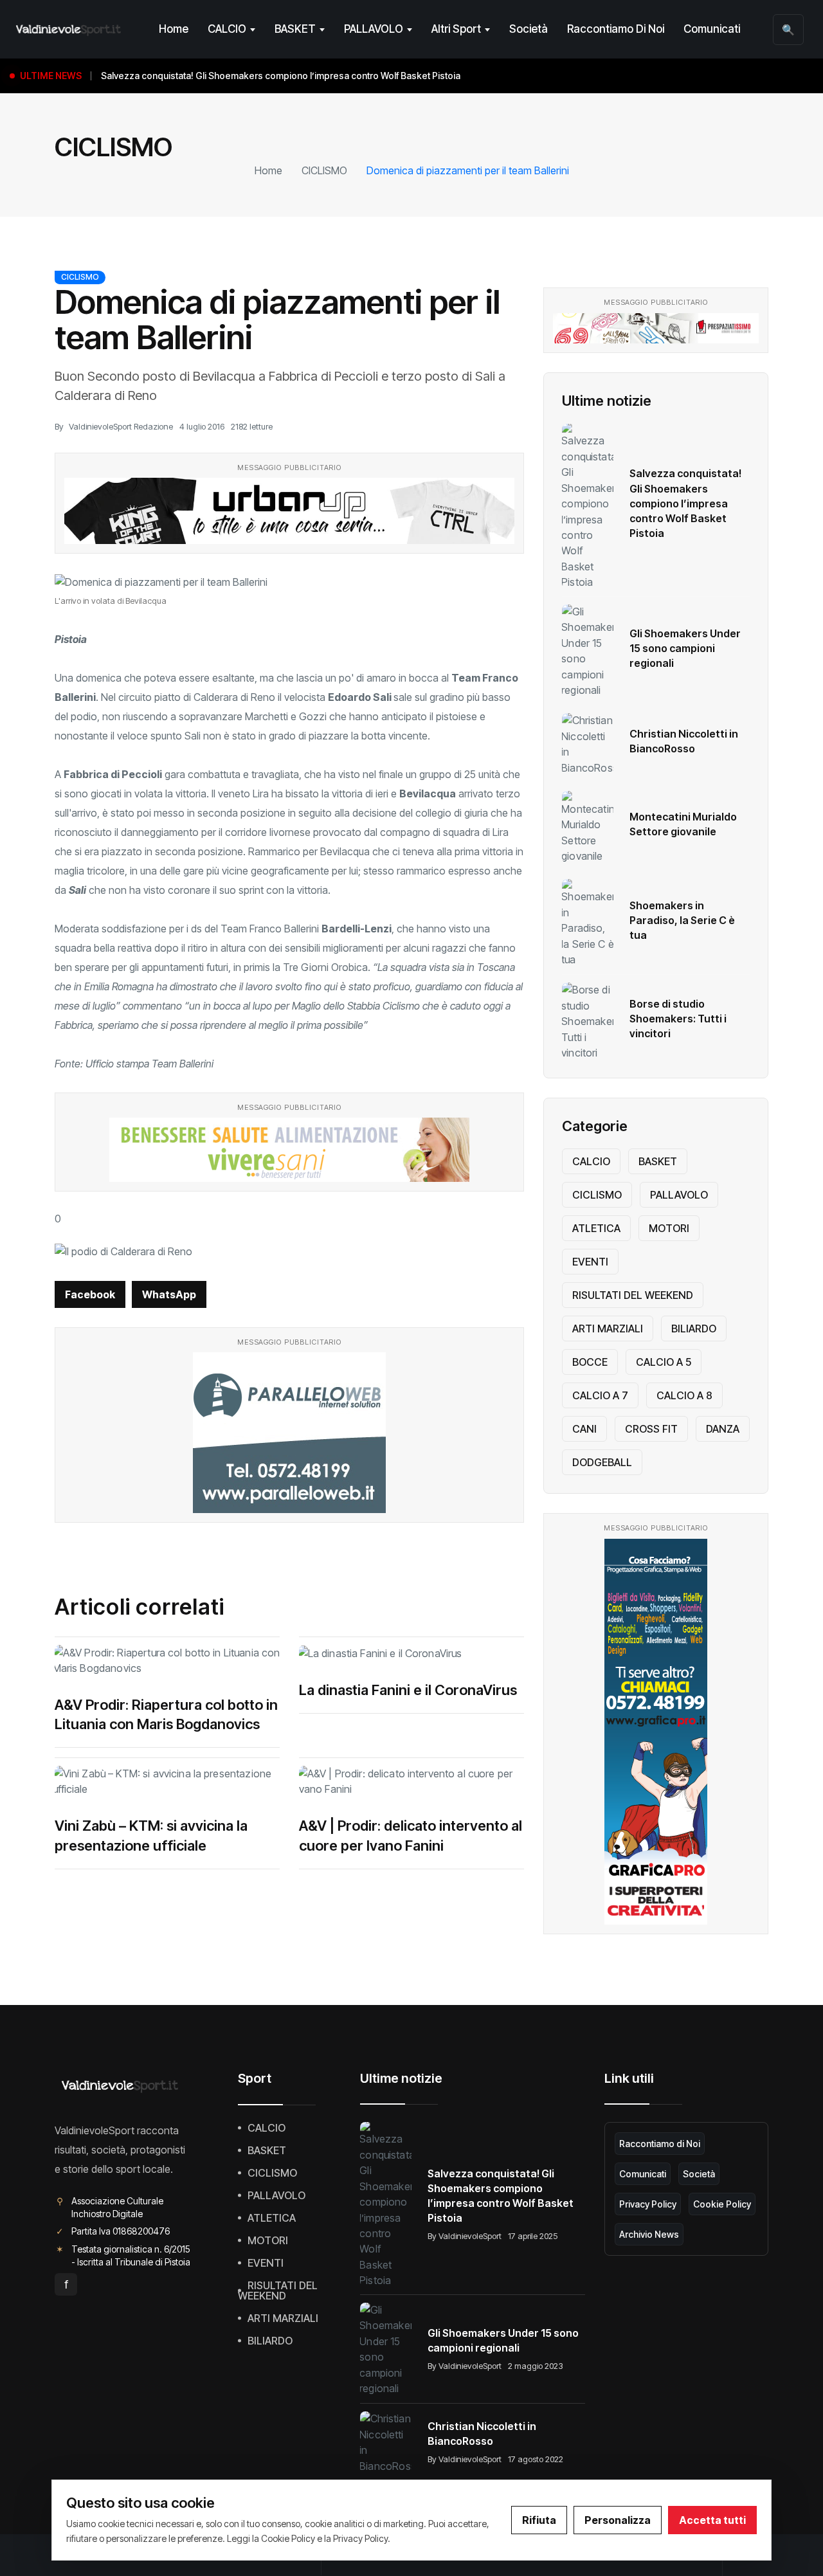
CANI (584, 1429)
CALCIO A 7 (600, 1395)
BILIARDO (694, 1329)
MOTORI (669, 1228)
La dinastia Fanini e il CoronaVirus (408, 1690)
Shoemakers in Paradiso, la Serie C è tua (682, 920)
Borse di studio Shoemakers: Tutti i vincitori (678, 1019)
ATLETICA (596, 1228)
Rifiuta (539, 2520)
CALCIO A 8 (684, 1395)
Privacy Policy (648, 2204)
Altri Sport (456, 29)
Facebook (90, 1294)
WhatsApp (169, 1294)
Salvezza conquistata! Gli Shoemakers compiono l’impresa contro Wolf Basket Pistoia (685, 503)
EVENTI (590, 1262)
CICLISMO (324, 170)
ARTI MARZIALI (608, 1329)
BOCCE (590, 1362)
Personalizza (618, 2520)
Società (529, 29)
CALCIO (227, 29)
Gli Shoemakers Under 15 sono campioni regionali (685, 648)
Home (174, 29)
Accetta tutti (712, 2520)
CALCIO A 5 (664, 1362)
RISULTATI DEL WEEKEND (633, 1295)
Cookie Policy (722, 2204)
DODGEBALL (602, 1462)
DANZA (723, 1429)
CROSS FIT (651, 1429)
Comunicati (712, 29)
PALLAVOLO (374, 29)
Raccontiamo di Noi (616, 29)
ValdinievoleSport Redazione (121, 426)
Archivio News (649, 2234)
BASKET (295, 29)
